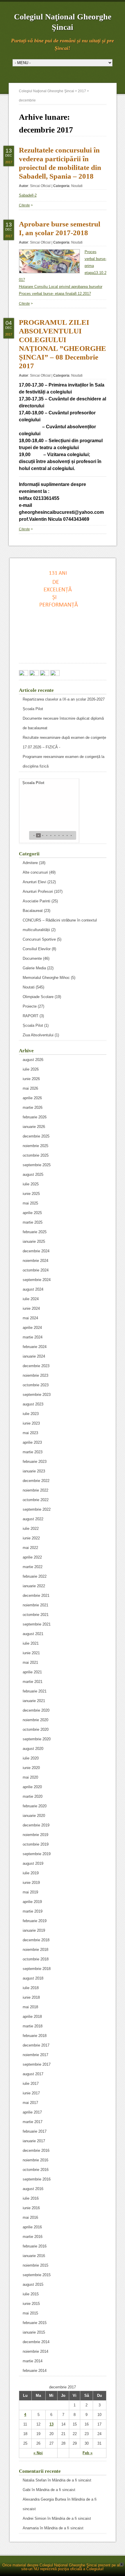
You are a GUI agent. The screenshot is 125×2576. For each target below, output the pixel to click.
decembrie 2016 (36, 2150)
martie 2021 (33, 1682)
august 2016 (33, 2189)
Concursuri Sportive (39, 939)
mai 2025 (30, 1203)
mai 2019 (30, 1892)
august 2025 (33, 1174)
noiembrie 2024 (35, 1261)
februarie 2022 (35, 1576)
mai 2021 (30, 1662)
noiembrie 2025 (35, 1146)
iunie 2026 (31, 1079)
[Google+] (34, 674)
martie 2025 (33, 1222)
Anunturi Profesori (38, 891)
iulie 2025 (31, 1184)
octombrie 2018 (36, 1959)
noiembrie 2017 (35, 2055)
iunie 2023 (31, 1423)
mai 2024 (30, 1318)
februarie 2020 (35, 1806)
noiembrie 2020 (35, 1720)
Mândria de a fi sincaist (72, 2480)
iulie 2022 (31, 1529)
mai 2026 (30, 1088)
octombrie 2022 (36, 1500)
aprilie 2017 (32, 2112)
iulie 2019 (31, 1873)
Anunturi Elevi (34, 882)
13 (51, 2424)
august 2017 (33, 2074)
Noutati (77, 186)
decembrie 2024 (36, 1251)
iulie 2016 (31, 2198)
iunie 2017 (31, 2093)
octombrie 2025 (36, 1155)
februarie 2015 (35, 2323)
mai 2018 (30, 2007)
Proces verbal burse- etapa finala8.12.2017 (55, 294)
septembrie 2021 (37, 1624)
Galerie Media (34, 968)
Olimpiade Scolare (38, 997)
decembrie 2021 (36, 1596)
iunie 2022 (31, 1538)
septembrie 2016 (37, 2179)
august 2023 (33, 1404)
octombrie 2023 (36, 1385)
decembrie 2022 (36, 1481)
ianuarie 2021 (34, 1701)
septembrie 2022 (37, 1509)
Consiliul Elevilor (37, 949)
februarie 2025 (35, 1232)
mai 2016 (30, 2217)
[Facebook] (24, 674)
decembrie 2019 (36, 1825)
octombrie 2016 (36, 2170)
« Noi (38, 2453)
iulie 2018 (31, 1988)
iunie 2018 (31, 1997)
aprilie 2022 (32, 1557)
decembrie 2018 (36, 1940)
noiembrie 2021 (35, 1605)
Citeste (24, 205)
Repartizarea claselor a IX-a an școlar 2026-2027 (64, 699)
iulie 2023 (31, 1414)
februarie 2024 (35, 1347)
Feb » (87, 2453)
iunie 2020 (31, 1768)
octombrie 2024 (36, 1270)
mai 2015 (30, 2313)
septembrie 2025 (37, 1165)
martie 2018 (33, 2026)
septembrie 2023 (37, 1395)
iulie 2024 (31, 1299)
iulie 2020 (31, 1758)
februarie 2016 (35, 2246)
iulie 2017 (31, 2084)
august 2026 (33, 1060)
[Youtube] (55, 674)
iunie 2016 (31, 2208)
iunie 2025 (31, 1194)
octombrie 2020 (36, 1729)
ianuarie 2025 (34, 1241)
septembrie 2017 (37, 2064)
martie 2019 (33, 1911)
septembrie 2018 (37, 1969)
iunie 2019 (31, 1883)
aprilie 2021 (32, 1672)
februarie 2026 (35, 1117)
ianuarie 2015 (34, 2332)
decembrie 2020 (36, 1710)
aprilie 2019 (32, 1902)
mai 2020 (30, 1777)
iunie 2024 (31, 1308)
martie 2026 (33, 1108)
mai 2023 (30, 1433)
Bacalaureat (33, 911)
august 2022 (33, 1519)
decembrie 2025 (36, 1136)
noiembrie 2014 (35, 2351)
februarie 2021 (35, 1691)
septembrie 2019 (37, 1854)
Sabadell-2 (28, 195)
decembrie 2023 (36, 1366)
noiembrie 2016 (35, 2160)
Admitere (30, 863)
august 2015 (33, 2284)
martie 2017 (33, 2122)
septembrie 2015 (37, 2275)
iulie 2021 (31, 1643)
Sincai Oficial (40, 186)
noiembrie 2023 (35, 1375)
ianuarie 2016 (34, 2256)
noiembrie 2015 (35, 2265)
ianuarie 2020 (34, 1816)
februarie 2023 (35, 1462)
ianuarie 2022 (34, 1586)
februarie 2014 (35, 2371)
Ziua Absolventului (38, 1035)
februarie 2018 (35, 2036)
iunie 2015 (31, 2304)
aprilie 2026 (32, 1098)
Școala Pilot (33, 709)
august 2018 (33, 1978)
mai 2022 (30, 1548)
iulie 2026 (31, 1069)
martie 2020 (33, 1796)
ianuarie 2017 (34, 2141)
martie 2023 (33, 1452)
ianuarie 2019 (34, 1930)
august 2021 (33, 1634)
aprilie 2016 (32, 2227)
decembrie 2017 (36, 2045)
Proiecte (30, 1006)
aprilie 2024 (32, 1328)
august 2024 (33, 1289)
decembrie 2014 (36, 2342)
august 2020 (33, 1749)
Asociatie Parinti (36, 901)
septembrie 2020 (37, 1739)
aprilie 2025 (32, 1213)
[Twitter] (44, 674)
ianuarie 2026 (34, 1127)
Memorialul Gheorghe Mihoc (46, 978)
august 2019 (33, 1863)
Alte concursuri (35, 872)
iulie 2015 (31, 2294)
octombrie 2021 (36, 1615)
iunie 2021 (31, 1653)
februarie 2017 (35, 2131)
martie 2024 (33, 1337)
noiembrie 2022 (35, 1490)
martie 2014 (33, 2361)
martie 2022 (33, 1567)
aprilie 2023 (32, 1442)
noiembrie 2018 (35, 1950)
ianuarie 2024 (34, 1356)
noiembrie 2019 (35, 1835)
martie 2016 (33, 2237)
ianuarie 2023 (34, 1471)
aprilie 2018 (32, 2017)
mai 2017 (30, 2103)
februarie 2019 (35, 1921)
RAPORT (31, 1016)
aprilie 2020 (32, 1787)
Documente (32, 958)
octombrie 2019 (36, 1844)
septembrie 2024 (37, 1280)
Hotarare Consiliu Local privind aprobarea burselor (61, 287)
